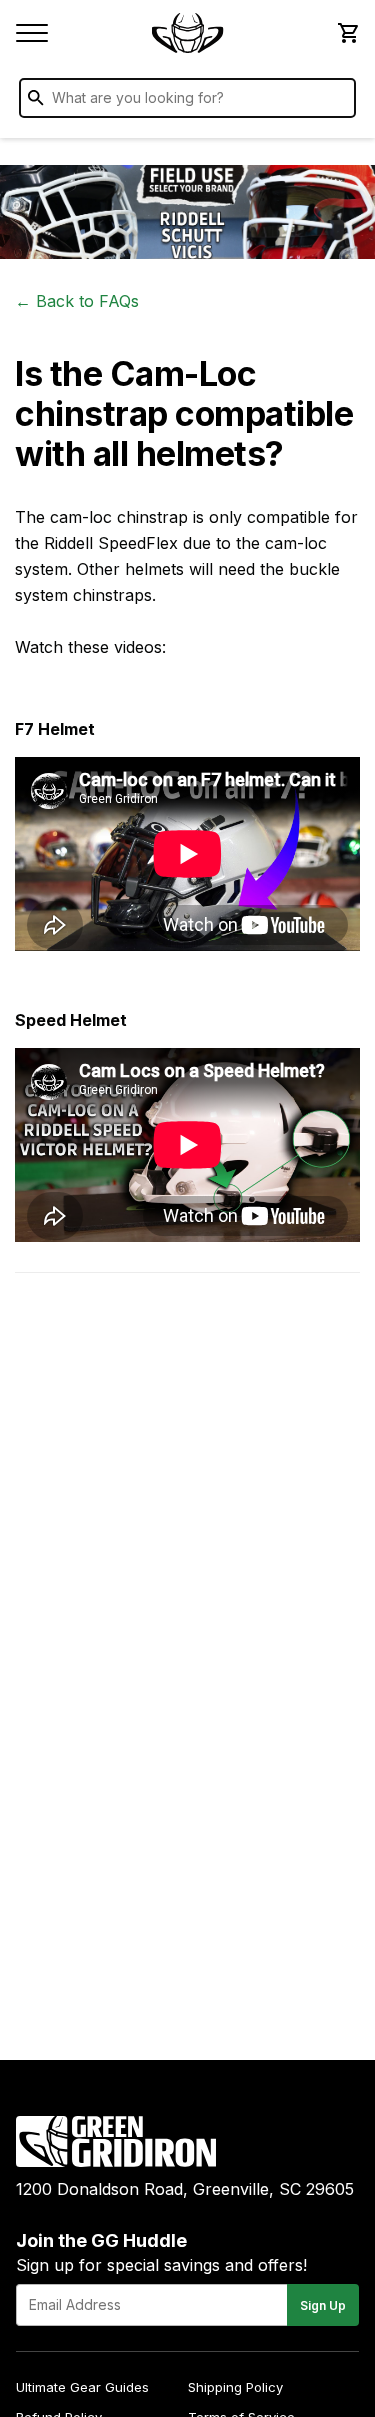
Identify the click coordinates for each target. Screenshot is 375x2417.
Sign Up (323, 2305)
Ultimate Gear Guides (82, 2387)
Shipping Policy (235, 2387)
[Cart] (347, 33)
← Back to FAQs (77, 301)
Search (336, 102)
